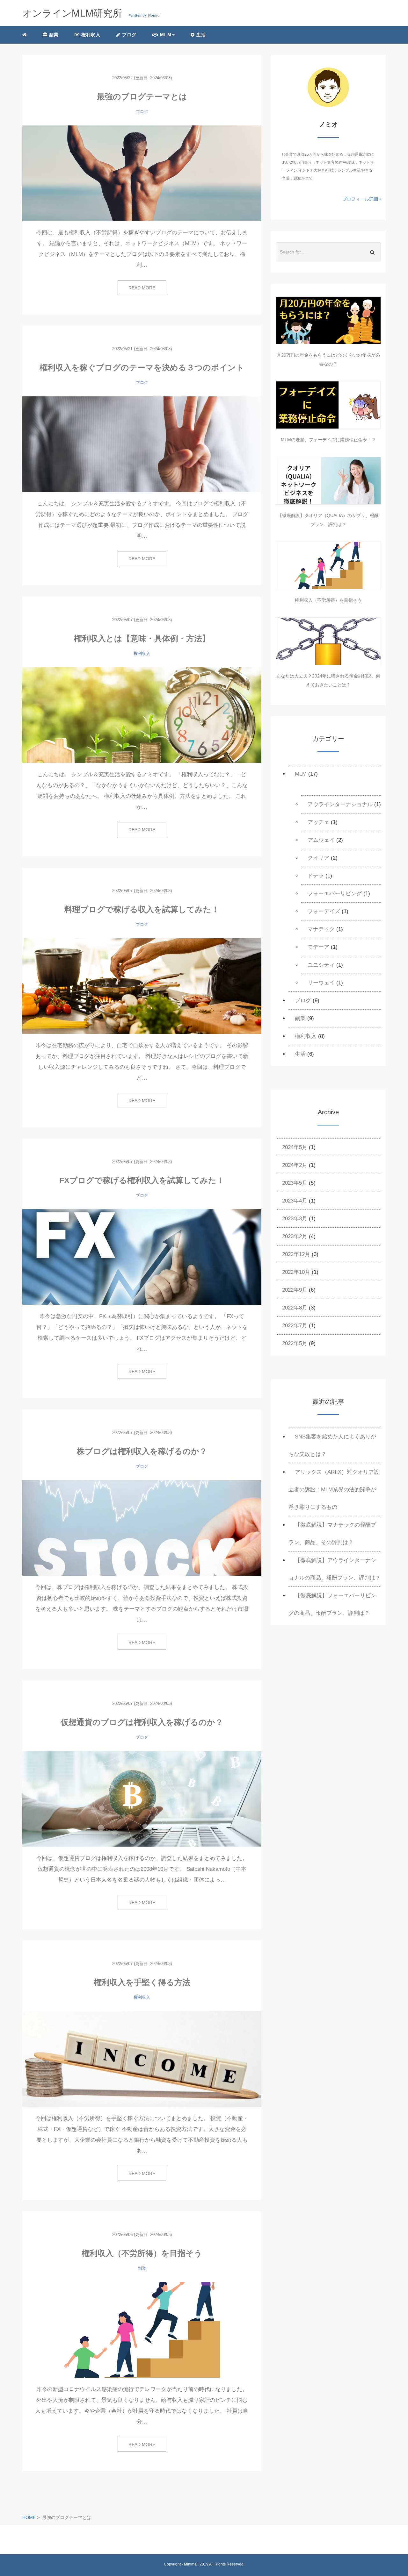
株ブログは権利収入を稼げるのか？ (142, 1451)
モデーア (318, 947)
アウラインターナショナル (340, 804)
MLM (301, 774)
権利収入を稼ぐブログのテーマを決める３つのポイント (142, 367)
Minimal (191, 2564)
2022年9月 (295, 1290)
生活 (200, 35)
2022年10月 (296, 1272)
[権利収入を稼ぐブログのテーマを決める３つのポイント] (142, 444)
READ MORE (142, 288)
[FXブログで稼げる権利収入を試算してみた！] (142, 1257)
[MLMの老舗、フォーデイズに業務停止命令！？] (328, 405)
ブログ (128, 35)
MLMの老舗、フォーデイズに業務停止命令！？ (328, 440)
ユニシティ (321, 965)
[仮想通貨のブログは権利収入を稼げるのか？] (142, 1799)
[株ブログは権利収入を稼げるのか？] (142, 1528)
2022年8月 (295, 1308)
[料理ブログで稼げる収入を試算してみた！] (142, 986)
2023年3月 (295, 1219)
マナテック (321, 929)
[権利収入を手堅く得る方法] (142, 2059)
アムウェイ (321, 840)
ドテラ (316, 876)
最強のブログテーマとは (142, 96)
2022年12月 (296, 1254)
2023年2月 (295, 1236)
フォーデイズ (324, 911)
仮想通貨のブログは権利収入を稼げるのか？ (142, 1722)
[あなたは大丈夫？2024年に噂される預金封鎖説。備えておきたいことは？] (328, 641)
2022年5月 (295, 1343)
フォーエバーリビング (335, 894)
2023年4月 (295, 1201)
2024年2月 (295, 1165)
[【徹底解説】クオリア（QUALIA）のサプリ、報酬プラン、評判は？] (328, 481)
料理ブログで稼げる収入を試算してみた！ (142, 909)
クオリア (318, 858)
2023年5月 (295, 1183)
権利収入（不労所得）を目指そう (142, 2253)
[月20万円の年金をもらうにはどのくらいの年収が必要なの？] (328, 320)
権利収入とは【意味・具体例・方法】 (142, 638)
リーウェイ (321, 983)
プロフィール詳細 (361, 199)
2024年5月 (295, 1147)
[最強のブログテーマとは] (142, 173)
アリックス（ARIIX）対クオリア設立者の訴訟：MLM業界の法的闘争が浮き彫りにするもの (334, 1490)
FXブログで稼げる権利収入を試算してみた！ (142, 1180)
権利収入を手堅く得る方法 (142, 1982)
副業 (53, 35)
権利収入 (90, 35)
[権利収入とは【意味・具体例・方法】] (142, 715)
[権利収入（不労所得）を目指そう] (142, 2330)
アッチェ (318, 822)
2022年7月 (295, 1326)
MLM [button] (165, 35)
